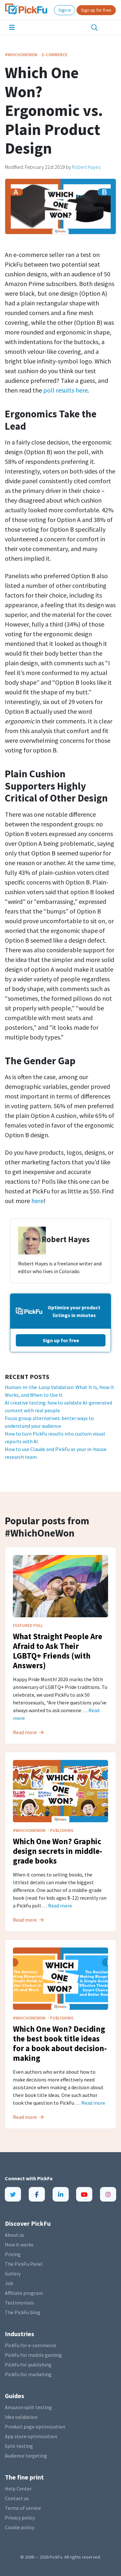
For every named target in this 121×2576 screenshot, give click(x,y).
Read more (60, 1906)
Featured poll (28, 1625)
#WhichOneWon (22, 55)
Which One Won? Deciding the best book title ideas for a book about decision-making (60, 2043)
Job (9, 2283)
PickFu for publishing (28, 2365)
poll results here (66, 390)
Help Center (18, 2489)
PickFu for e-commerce (30, 2345)
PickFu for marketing (28, 2374)
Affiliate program (24, 2293)
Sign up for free (96, 10)
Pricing (13, 2254)
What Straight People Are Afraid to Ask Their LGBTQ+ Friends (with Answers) (58, 1651)
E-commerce (55, 55)
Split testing (19, 2446)
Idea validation (21, 2417)
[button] (95, 28)
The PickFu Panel (24, 2264)
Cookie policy (20, 2527)
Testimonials (20, 2303)
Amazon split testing (28, 2407)
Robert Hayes (86, 167)
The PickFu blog (23, 2312)
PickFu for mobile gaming (33, 2355)
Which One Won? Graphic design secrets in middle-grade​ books (58, 1851)
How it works (19, 2244)
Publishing (62, 1830)
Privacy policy (20, 2518)
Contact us (17, 2498)
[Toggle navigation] (12, 27)
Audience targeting (26, 2456)
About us (15, 2235)
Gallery (13, 2274)
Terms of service (23, 2508)
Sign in (65, 10)
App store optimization (31, 2436)
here (37, 1201)
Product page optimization (35, 2427)
